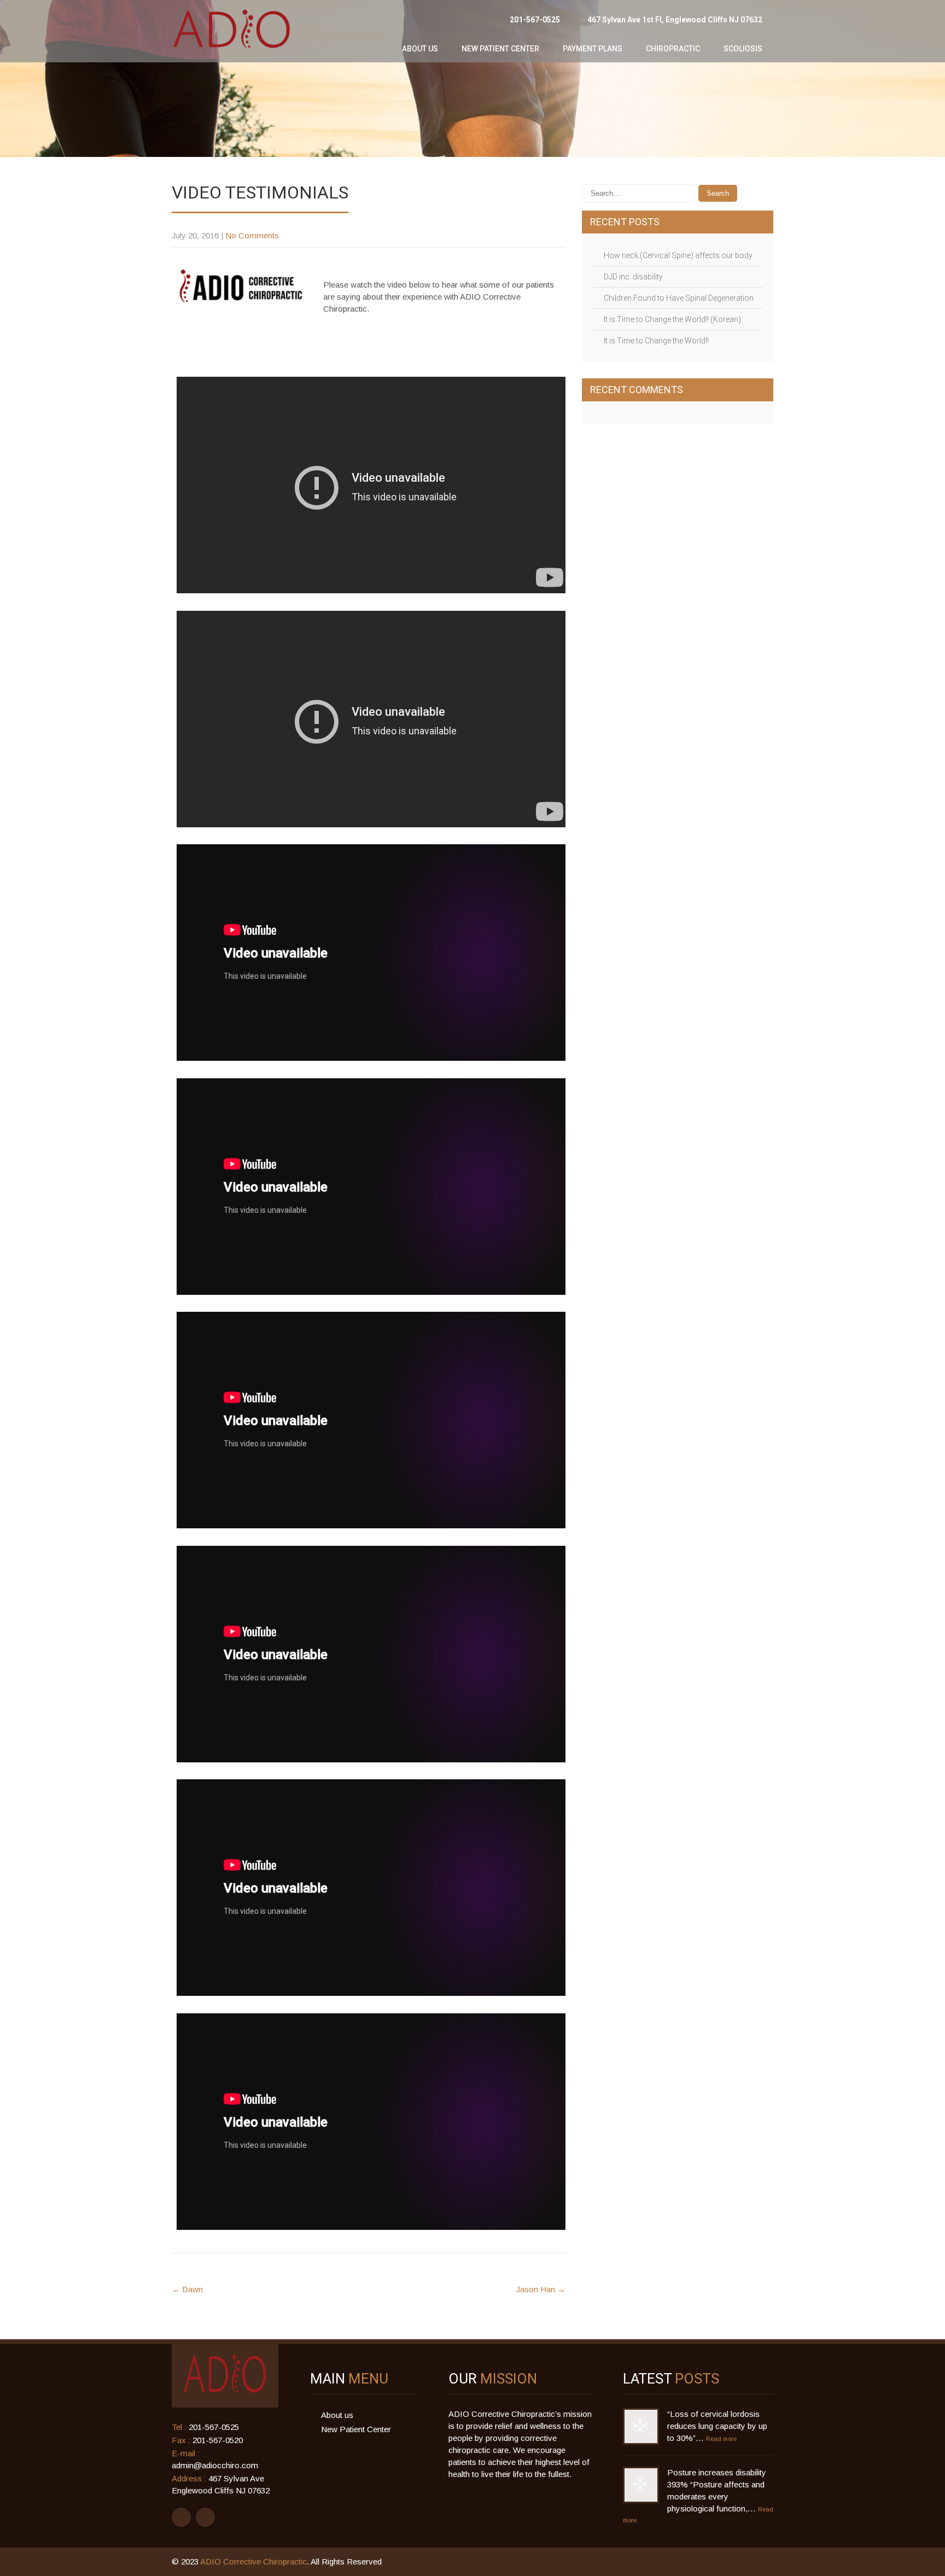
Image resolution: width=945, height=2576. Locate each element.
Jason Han (541, 2289)
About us (420, 49)
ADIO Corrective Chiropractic (253, 2562)
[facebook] (181, 2517)
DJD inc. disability (633, 277)
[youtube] (205, 2517)
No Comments (252, 235)
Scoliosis (743, 49)
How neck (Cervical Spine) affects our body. (679, 255)
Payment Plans (593, 49)
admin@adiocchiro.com (215, 2465)
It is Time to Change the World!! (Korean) (672, 319)
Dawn (187, 2289)
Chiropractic (673, 49)
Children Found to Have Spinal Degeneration (679, 298)
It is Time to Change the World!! (656, 341)
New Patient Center (500, 49)
